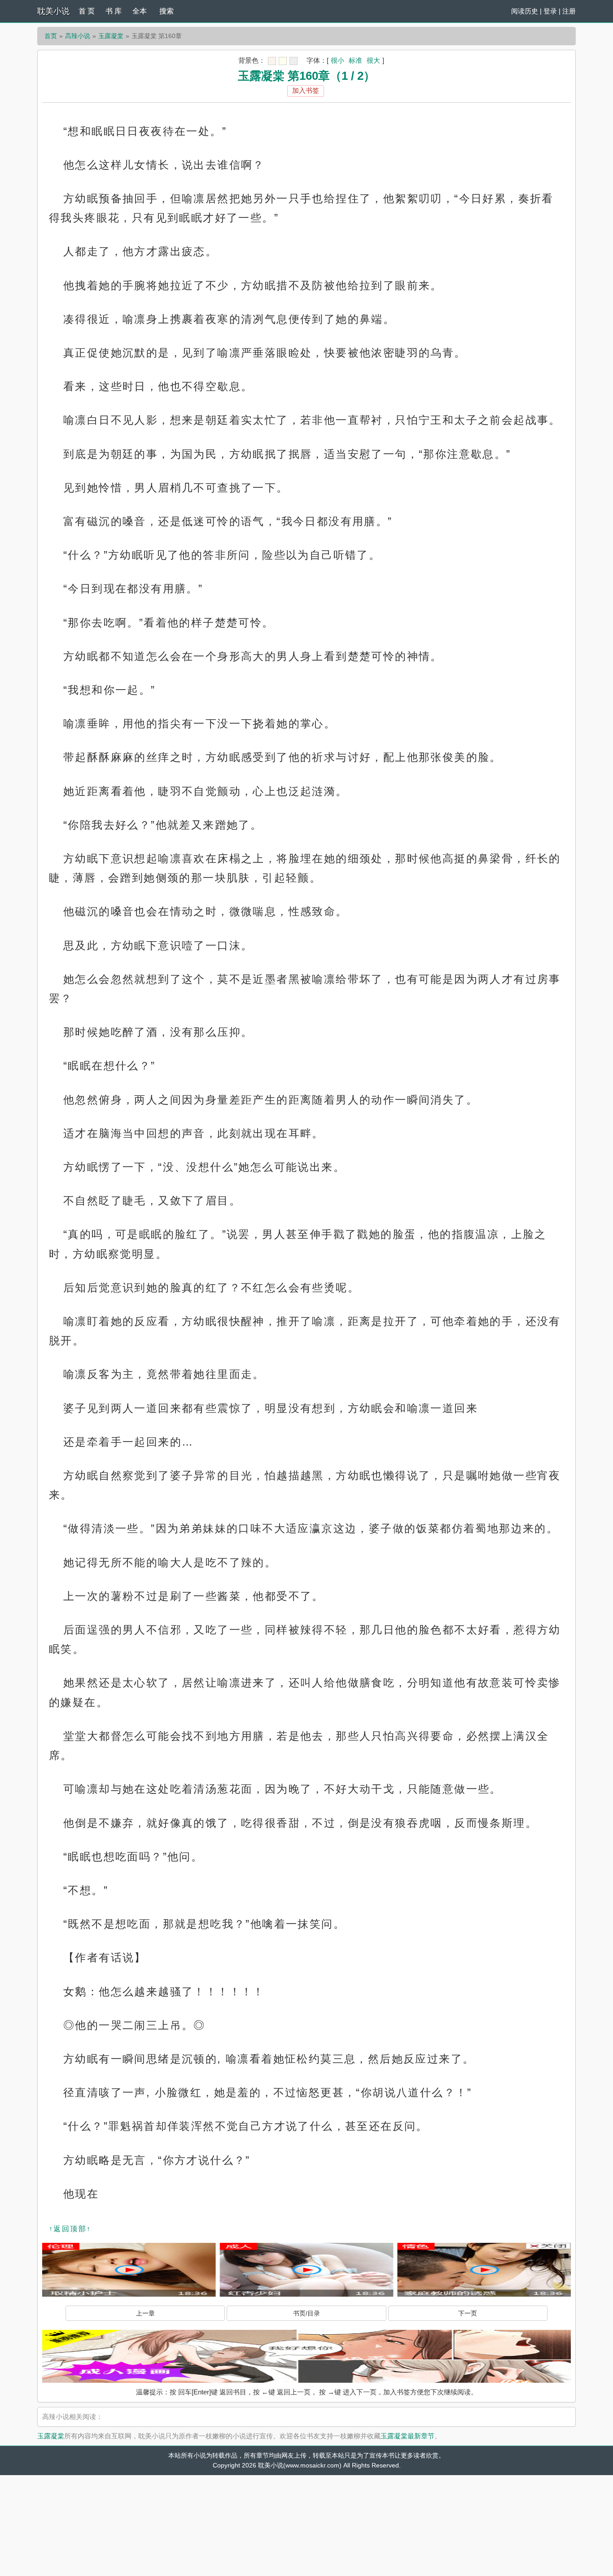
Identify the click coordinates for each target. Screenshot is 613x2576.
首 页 (87, 11)
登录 (550, 11)
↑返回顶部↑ (70, 2229)
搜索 (166, 11)
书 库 (114, 11)
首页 (51, 36)
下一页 (468, 2313)
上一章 (145, 2313)
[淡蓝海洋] (272, 61)
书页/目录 (306, 2313)
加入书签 (306, 90)
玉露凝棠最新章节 (407, 2436)
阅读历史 (525, 11)
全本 (140, 11)
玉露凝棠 (111, 36)
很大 (373, 60)
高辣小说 (78, 36)
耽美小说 (53, 11)
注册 (569, 11)
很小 (337, 60)
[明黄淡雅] (283, 61)
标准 (355, 60)
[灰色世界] (293, 61)
